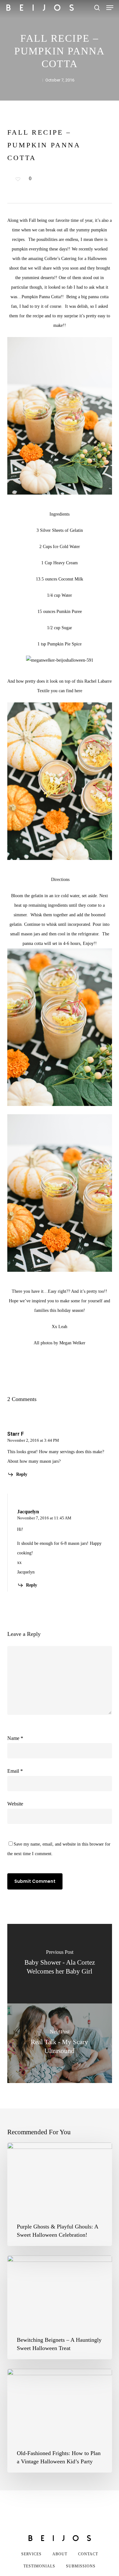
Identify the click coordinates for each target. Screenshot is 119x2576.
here (78, 691)
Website (15, 1804)
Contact (88, 2554)
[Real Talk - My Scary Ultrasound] (60, 2043)
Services (31, 2554)
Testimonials (39, 2566)
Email (15, 1771)
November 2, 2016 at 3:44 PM (33, 1440)
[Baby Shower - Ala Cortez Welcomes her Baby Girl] (60, 1964)
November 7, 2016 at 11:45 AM (44, 1518)
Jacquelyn (28, 1512)
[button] (110, 8)
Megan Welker (72, 1343)
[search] (97, 8)
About (60, 2554)
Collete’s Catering (60, 259)
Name (15, 1738)
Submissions (81, 2566)
